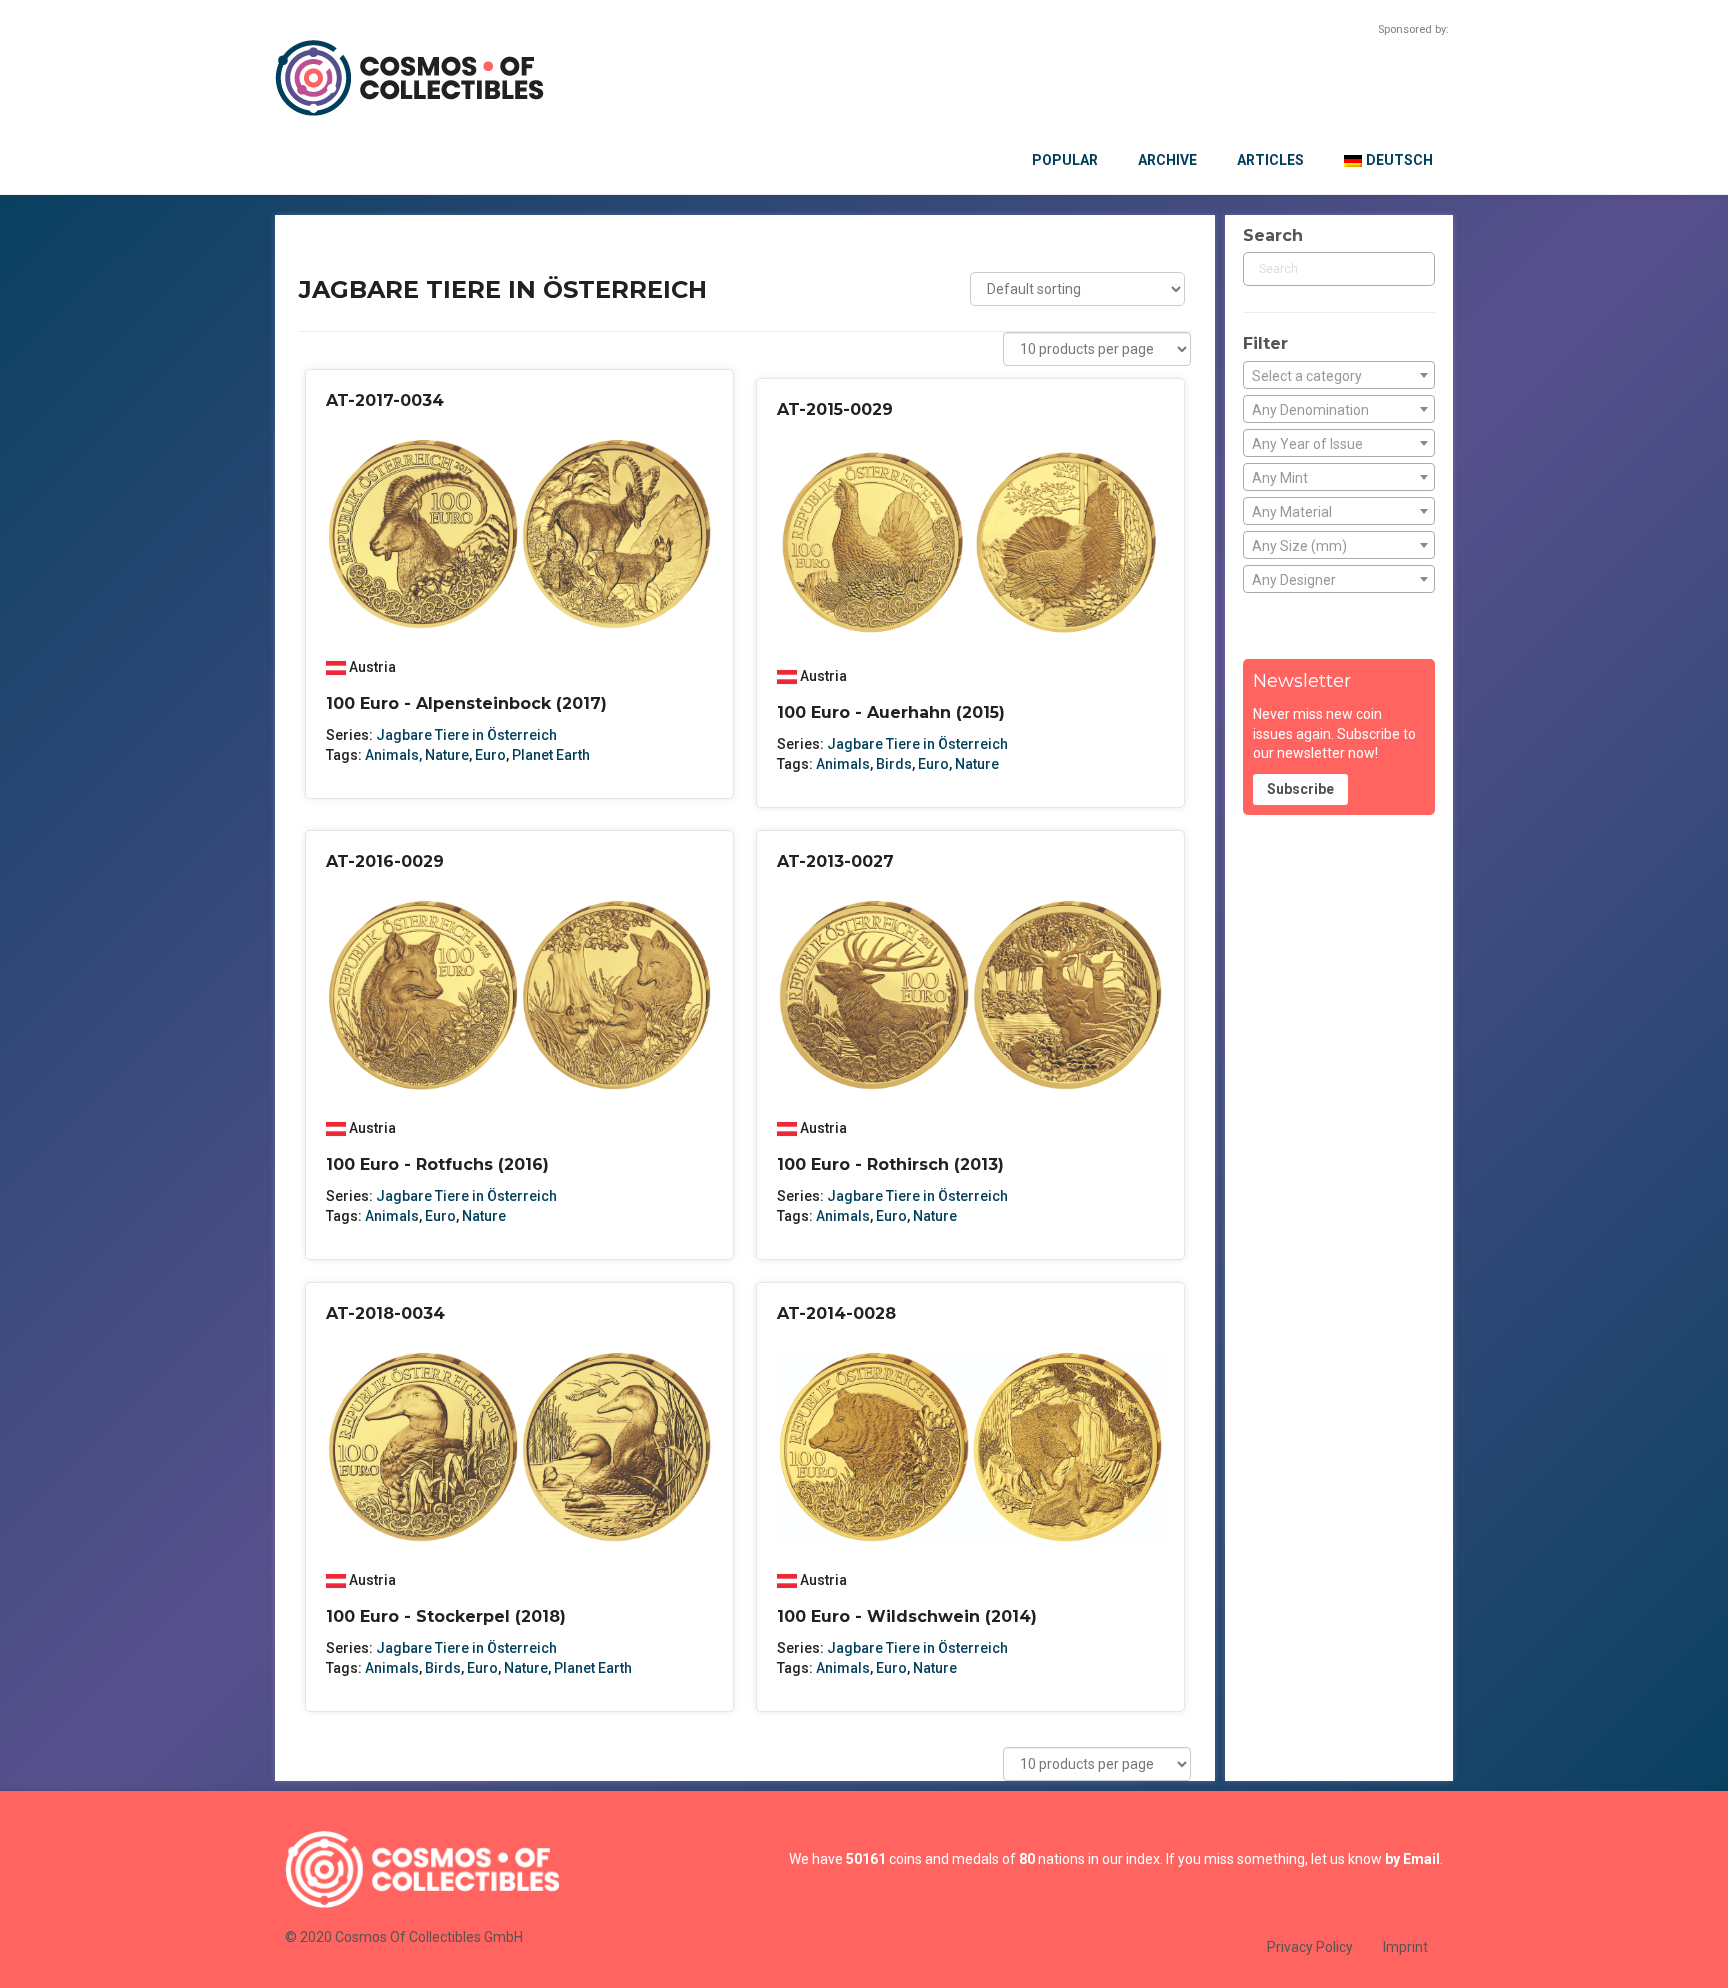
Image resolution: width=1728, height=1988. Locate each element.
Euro (490, 755)
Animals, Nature (417, 755)
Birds (894, 764)
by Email (1412, 1859)
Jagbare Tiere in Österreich (466, 735)
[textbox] (1339, 376)
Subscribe (1300, 789)
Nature (977, 764)
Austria (372, 667)
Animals (843, 764)
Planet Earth (551, 755)
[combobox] (1339, 375)
